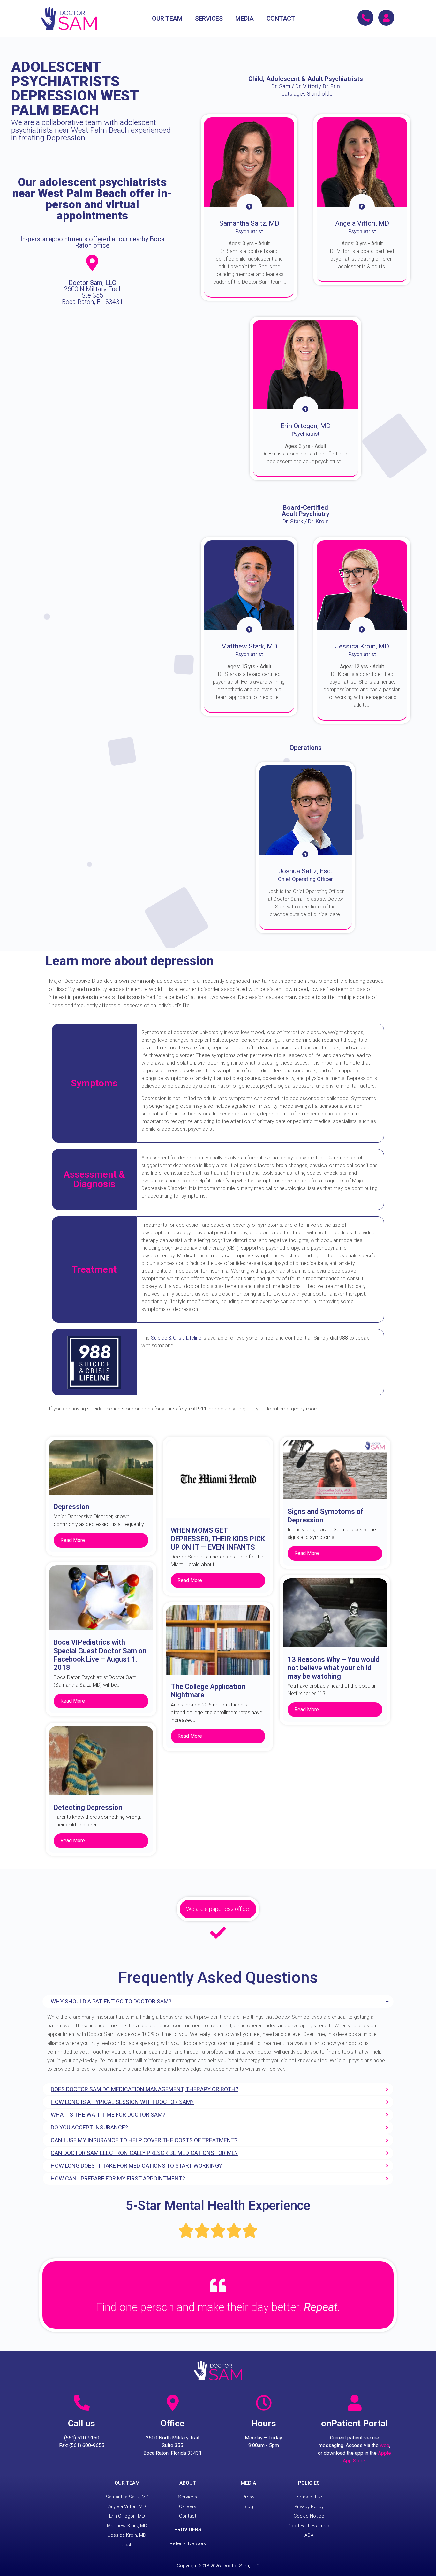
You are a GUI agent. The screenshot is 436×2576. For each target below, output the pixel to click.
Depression (71, 1507)
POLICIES (309, 2483)
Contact (188, 2516)
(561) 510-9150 (82, 2438)
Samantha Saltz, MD (127, 2497)
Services (188, 2497)
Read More (73, 1540)
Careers (188, 2506)
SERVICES (209, 19)
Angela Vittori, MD (127, 2506)
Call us (82, 2423)
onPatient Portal (354, 2423)
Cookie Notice (309, 2516)
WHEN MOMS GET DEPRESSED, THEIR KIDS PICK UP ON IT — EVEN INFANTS (218, 1539)
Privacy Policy (309, 2506)
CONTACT (281, 19)
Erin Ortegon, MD (127, 2516)
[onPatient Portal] (355, 2403)
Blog (248, 2506)
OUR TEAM (167, 19)
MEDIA (244, 19)
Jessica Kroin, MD (127, 2535)
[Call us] (82, 2403)
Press (248, 2497)
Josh (127, 2545)
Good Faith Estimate (309, 2526)
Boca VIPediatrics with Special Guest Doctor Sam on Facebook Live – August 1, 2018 (100, 1655)
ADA (309, 2535)
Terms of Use (309, 2497)
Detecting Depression (88, 1807)
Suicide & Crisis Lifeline (176, 1338)
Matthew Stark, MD (127, 2526)
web (385, 2445)
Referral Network (188, 2543)
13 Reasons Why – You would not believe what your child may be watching (334, 1668)
